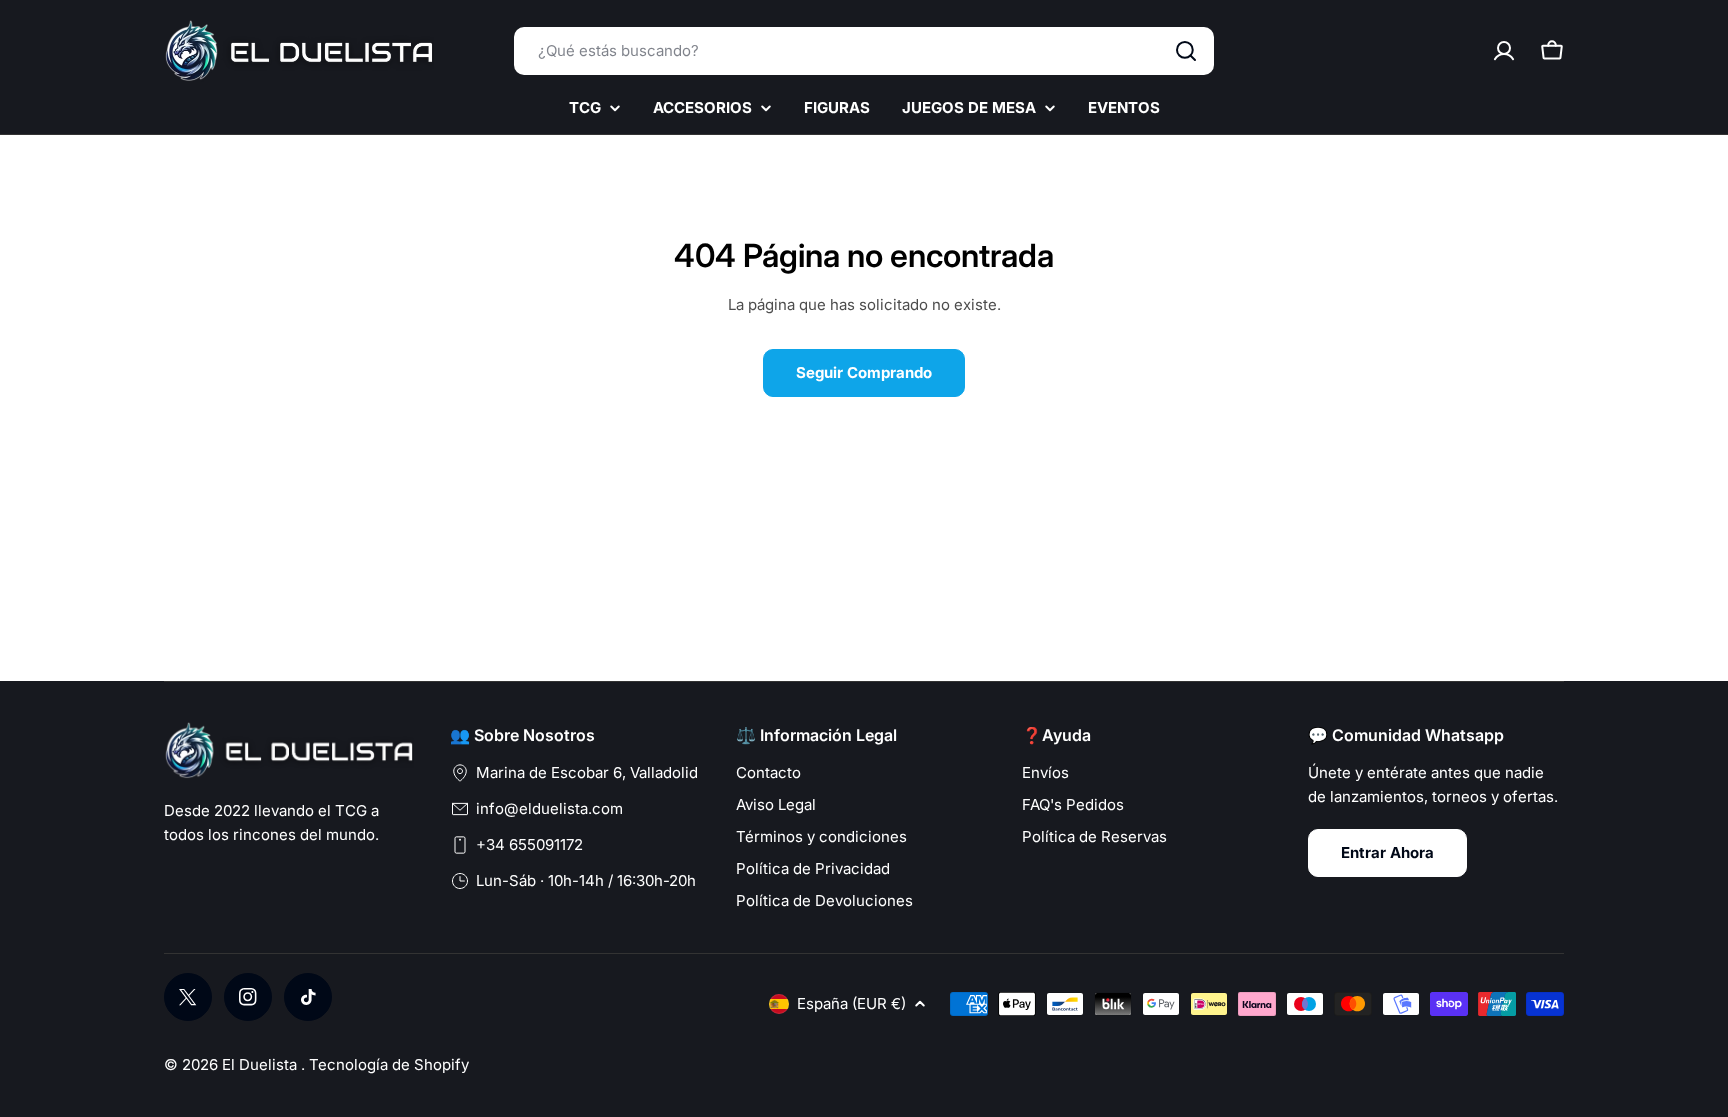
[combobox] (864, 51)
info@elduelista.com (549, 808)
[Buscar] (1186, 51)
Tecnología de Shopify (389, 1064)
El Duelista (261, 1064)
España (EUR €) (851, 1003)
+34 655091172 (529, 844)
